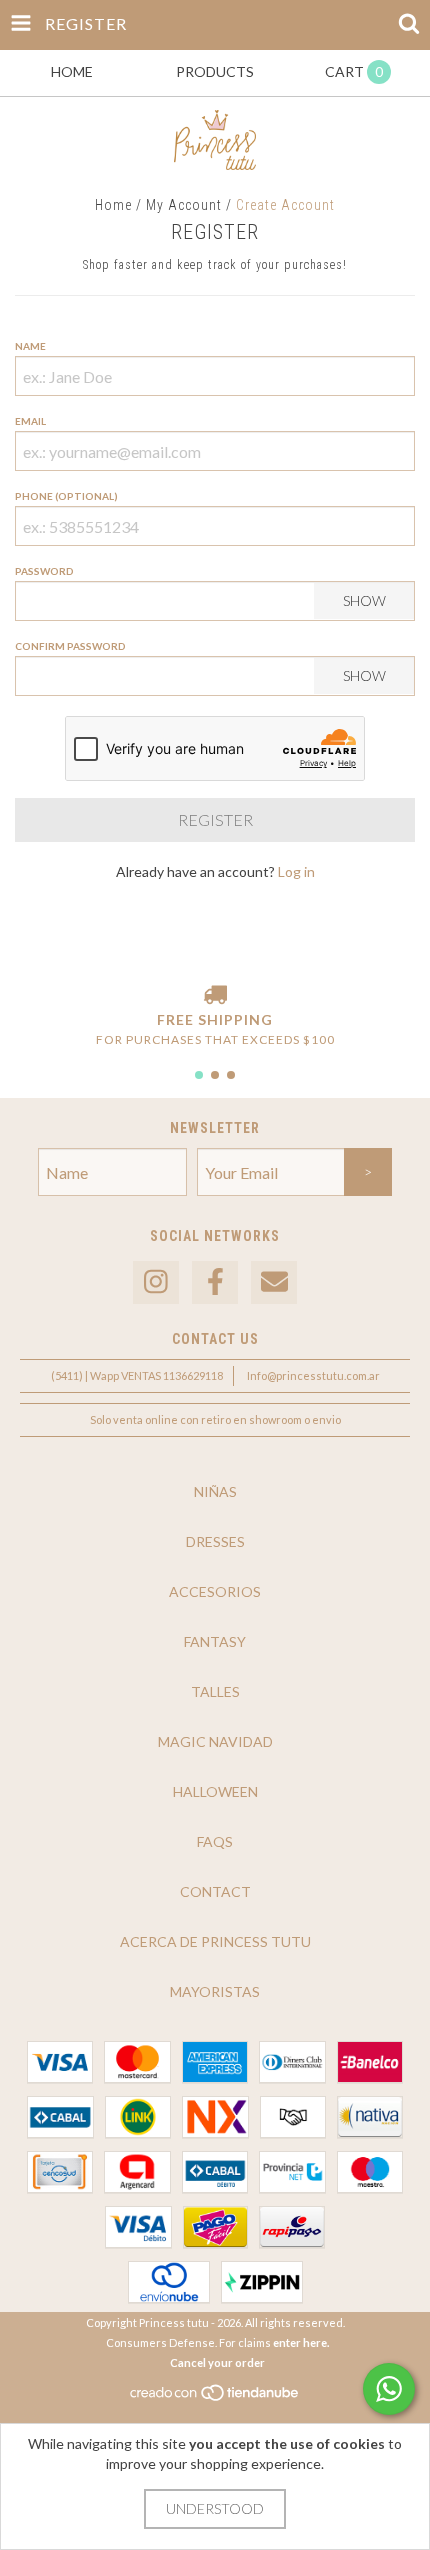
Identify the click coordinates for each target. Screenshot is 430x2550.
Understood (215, 2508)
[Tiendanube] (215, 2397)
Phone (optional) (66, 496)
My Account (184, 205)
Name (30, 346)
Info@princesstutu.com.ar (313, 1375)
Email (30, 421)
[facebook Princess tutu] (215, 1282)
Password (44, 571)
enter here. (301, 2342)
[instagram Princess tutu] (156, 1282)
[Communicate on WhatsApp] (389, 2389)
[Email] (274, 1282)
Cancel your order (217, 2362)
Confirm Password (70, 646)
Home (113, 205)
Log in (296, 871)
